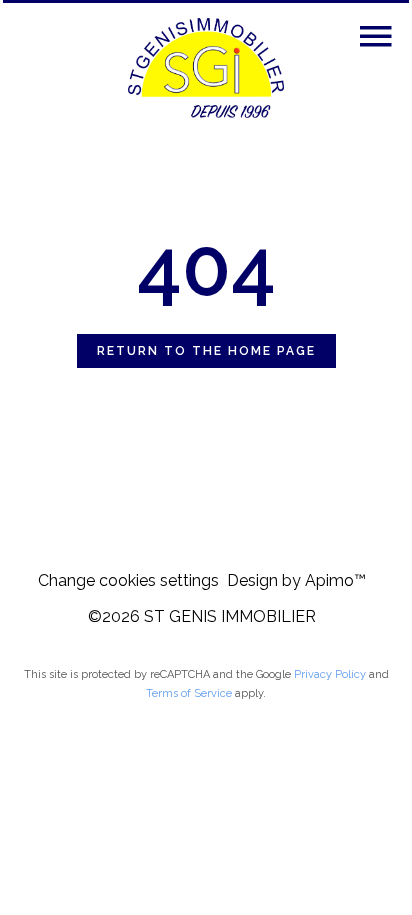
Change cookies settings (128, 580)
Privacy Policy (330, 674)
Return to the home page (206, 351)
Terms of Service (189, 693)
